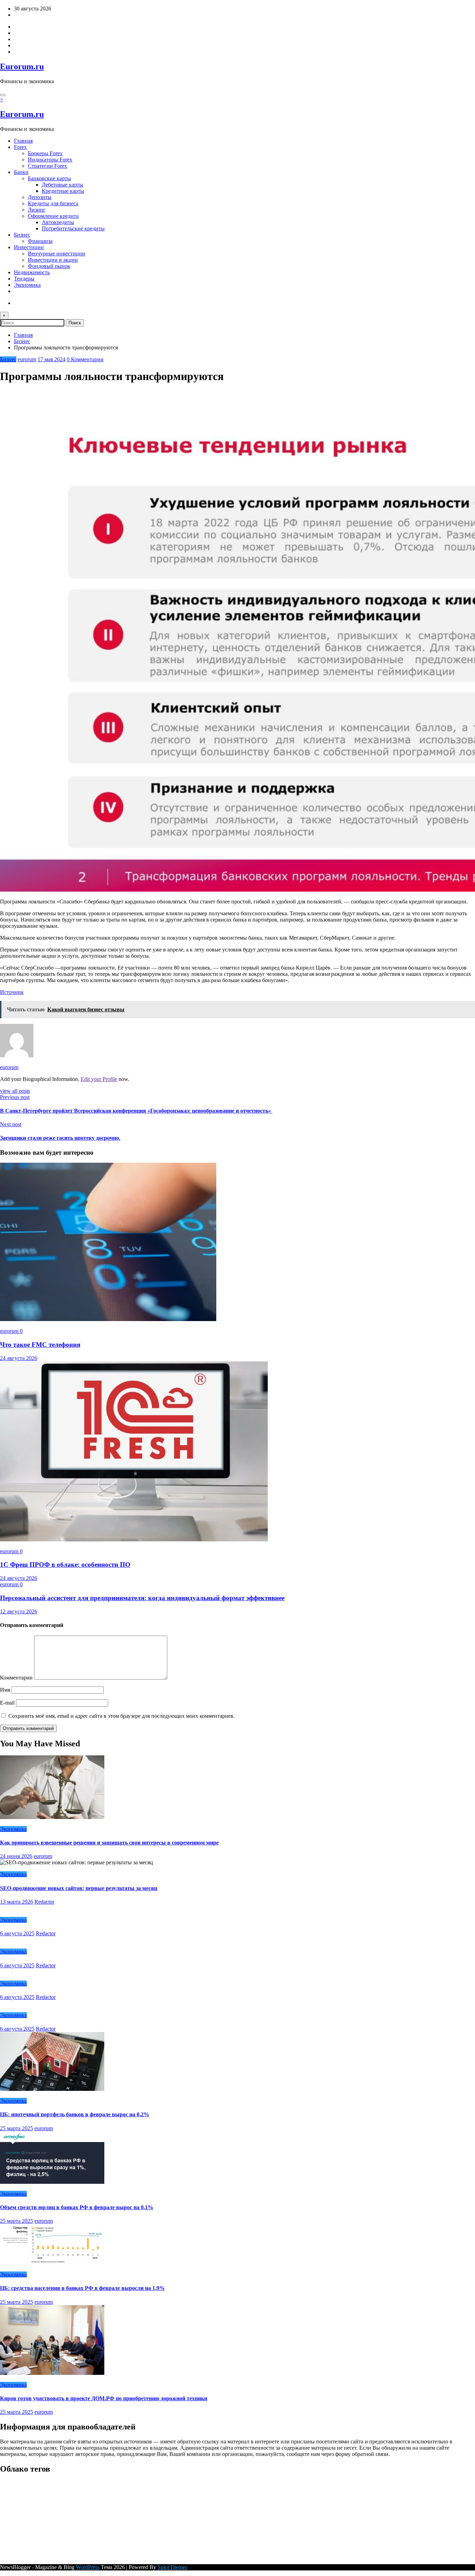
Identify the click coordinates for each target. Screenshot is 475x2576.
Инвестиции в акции (53, 260)
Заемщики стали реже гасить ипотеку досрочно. (60, 1138)
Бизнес (22, 235)
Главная (23, 141)
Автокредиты (58, 222)
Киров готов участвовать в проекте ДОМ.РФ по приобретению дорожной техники (104, 2398)
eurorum (27, 359)
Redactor (44, 1902)
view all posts (15, 1091)
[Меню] (3, 95)
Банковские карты (49, 178)
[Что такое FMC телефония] (108, 1319)
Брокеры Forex (45, 153)
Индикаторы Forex (50, 160)
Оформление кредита (53, 216)
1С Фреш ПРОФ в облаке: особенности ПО (65, 1564)
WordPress (88, 2567)
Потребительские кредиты (73, 228)
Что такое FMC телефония (40, 1345)
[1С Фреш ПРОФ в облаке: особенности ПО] (134, 1539)
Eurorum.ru (22, 66)
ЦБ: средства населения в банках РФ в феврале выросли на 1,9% (82, 2288)
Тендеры (24, 279)
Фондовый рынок (49, 266)
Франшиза (40, 241)
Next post (11, 1124)
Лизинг (37, 210)
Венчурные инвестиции (57, 254)
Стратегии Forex (47, 166)
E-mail (8, 1703)
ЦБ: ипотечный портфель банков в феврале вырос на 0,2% (75, 2114)
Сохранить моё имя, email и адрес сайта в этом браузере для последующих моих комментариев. (122, 1716)
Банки (21, 172)
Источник (12, 992)
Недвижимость (32, 272)
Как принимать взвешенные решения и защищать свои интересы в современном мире (109, 1843)
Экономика (27, 285)
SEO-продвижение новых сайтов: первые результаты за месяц (79, 1888)
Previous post (15, 1097)
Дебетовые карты (62, 185)
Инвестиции (29, 247)
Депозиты (40, 197)
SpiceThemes (172, 2567)
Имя (6, 1690)
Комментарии (17, 1678)
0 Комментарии (85, 359)
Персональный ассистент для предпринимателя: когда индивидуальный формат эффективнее (142, 1598)
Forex (20, 147)
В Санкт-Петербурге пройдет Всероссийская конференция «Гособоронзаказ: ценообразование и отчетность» (136, 1111)
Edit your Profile (99, 1079)
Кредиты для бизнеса (53, 203)
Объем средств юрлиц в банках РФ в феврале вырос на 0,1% (77, 2207)
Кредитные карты (63, 191)
